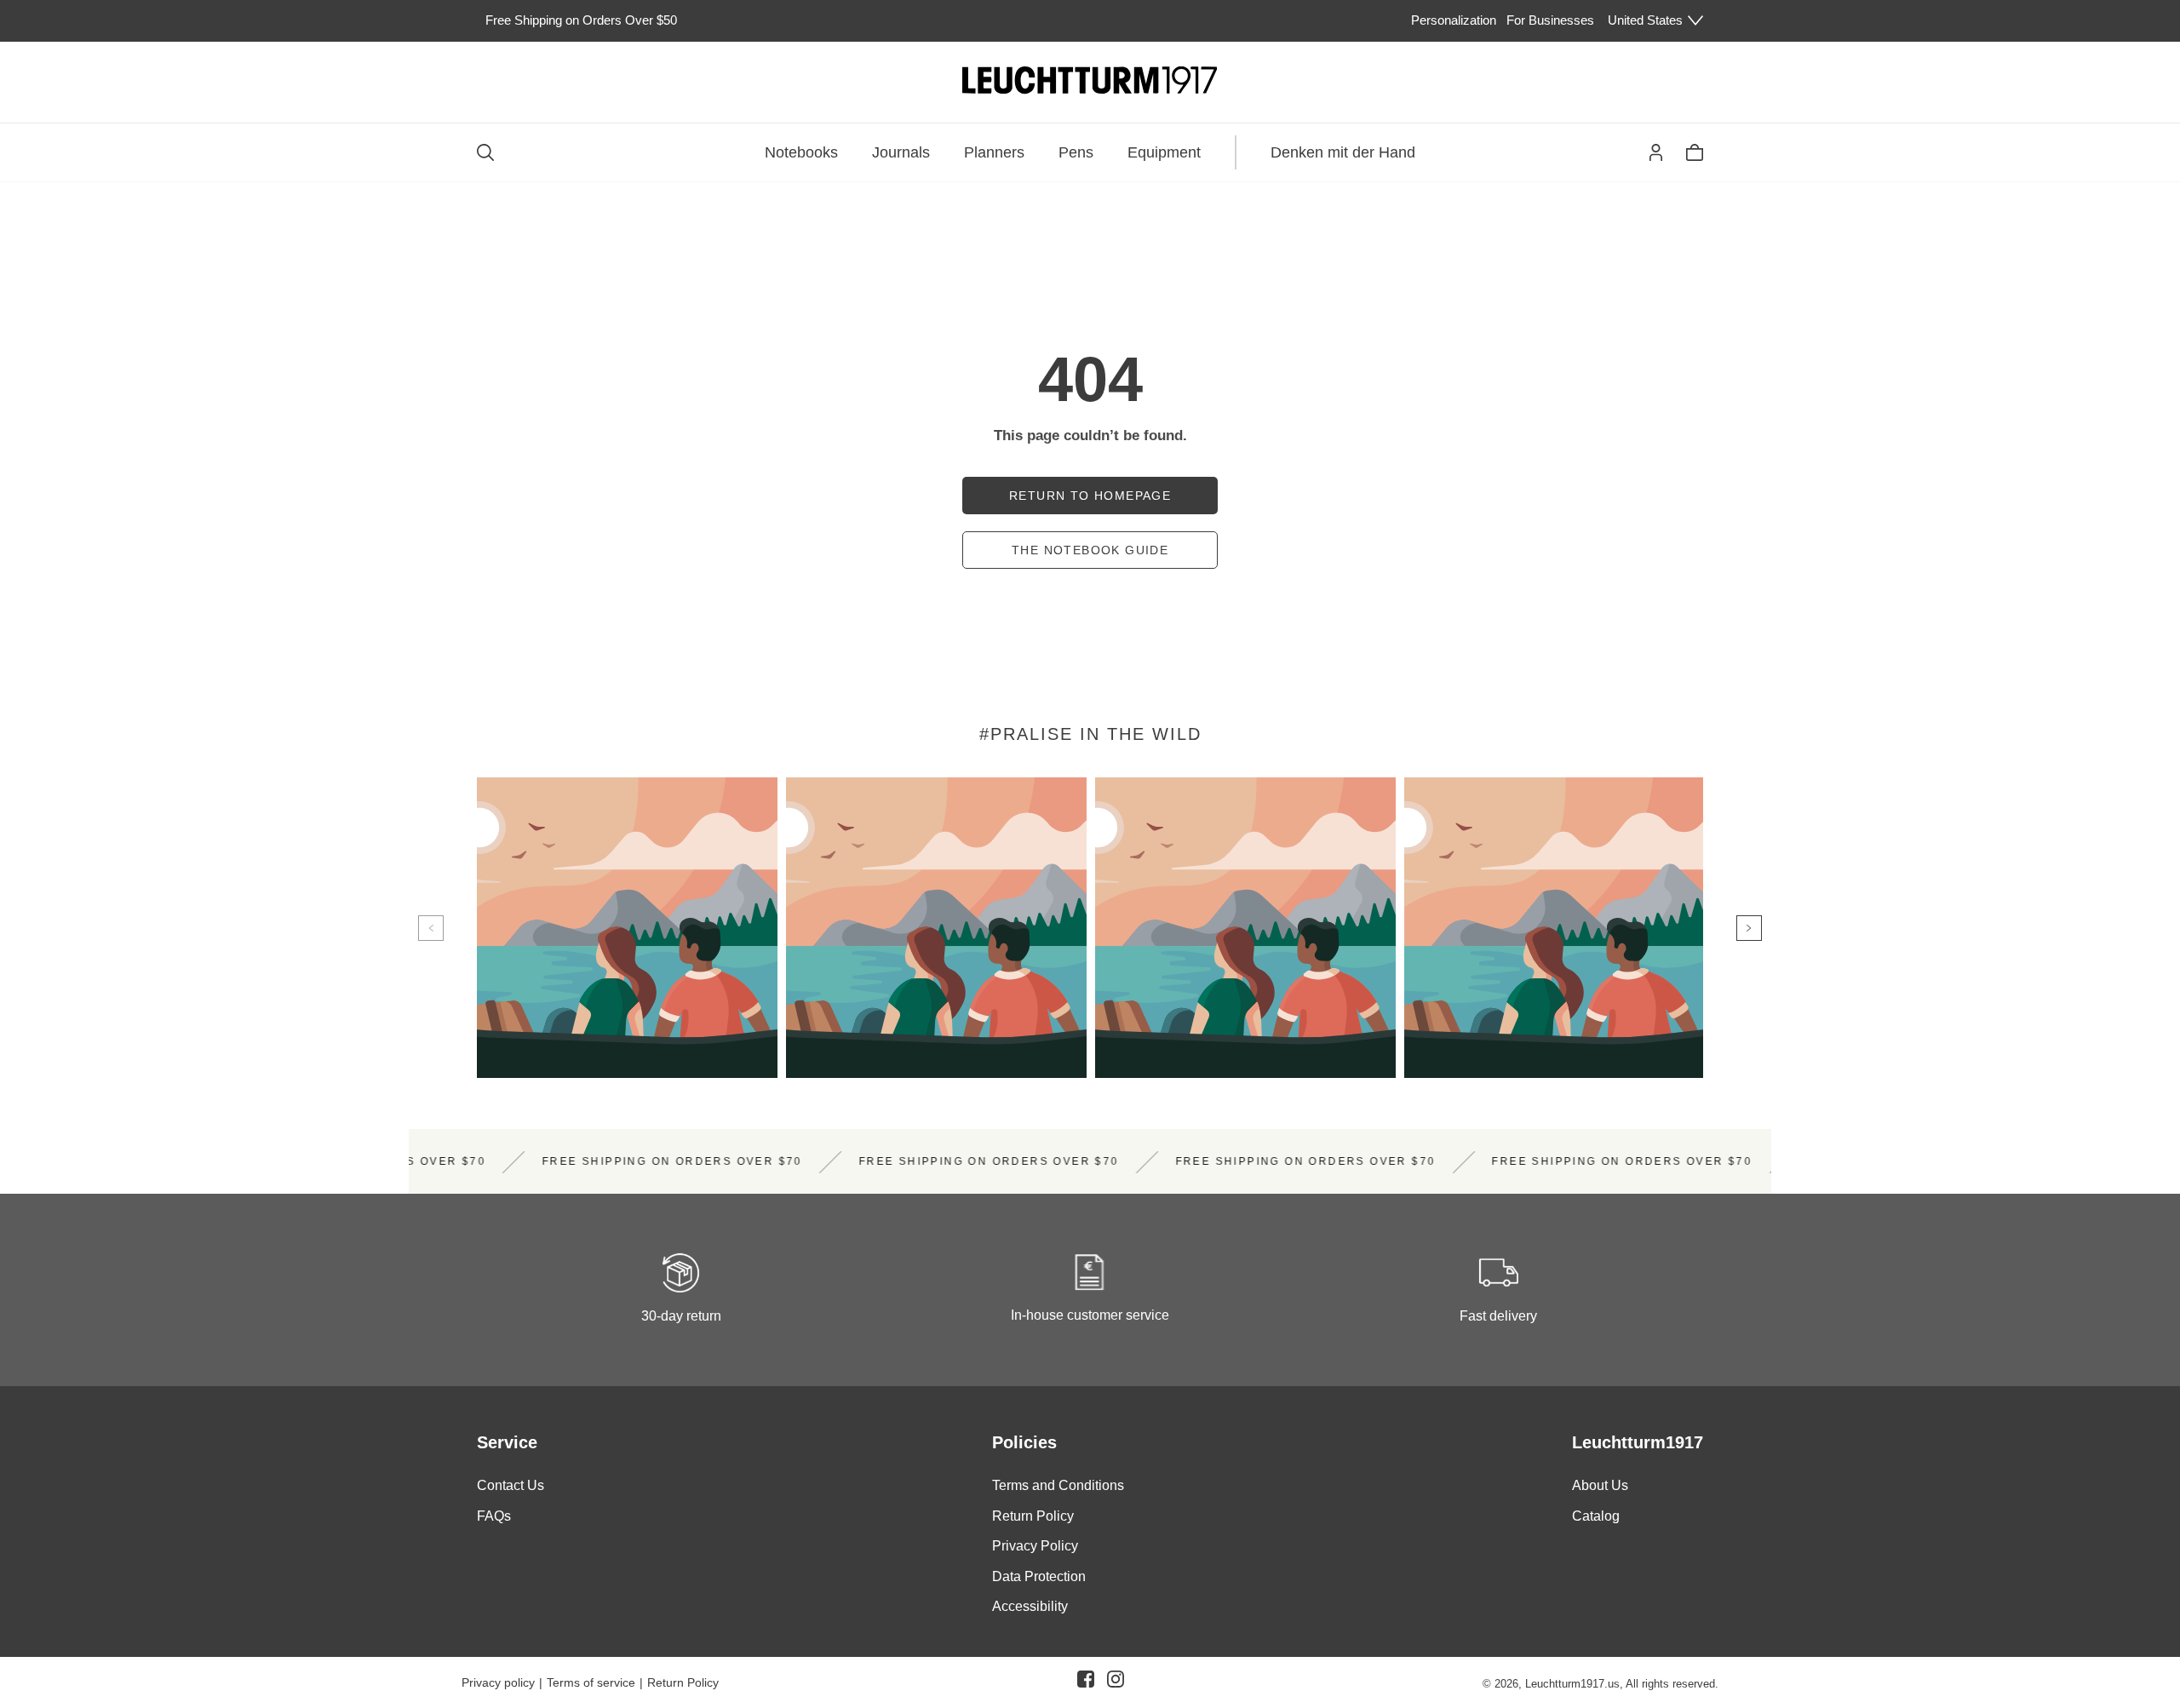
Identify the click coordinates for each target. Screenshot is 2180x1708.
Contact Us (511, 1485)
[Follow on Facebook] (1086, 1682)
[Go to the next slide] (1749, 928)
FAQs (494, 1516)
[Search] (485, 152)
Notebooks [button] (801, 152)
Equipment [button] (1164, 152)
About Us (1600, 1485)
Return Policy (1033, 1516)
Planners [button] (994, 152)
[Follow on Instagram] (1116, 1682)
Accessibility (1030, 1607)
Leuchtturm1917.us (1572, 1684)
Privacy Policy (1035, 1547)
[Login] (1656, 152)
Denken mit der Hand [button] (1343, 152)
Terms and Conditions (1058, 1485)
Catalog (1596, 1516)
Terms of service (591, 1682)
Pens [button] (1076, 152)
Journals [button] (901, 152)
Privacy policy (498, 1682)
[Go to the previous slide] (431, 928)
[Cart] (1695, 152)
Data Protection (1039, 1576)
